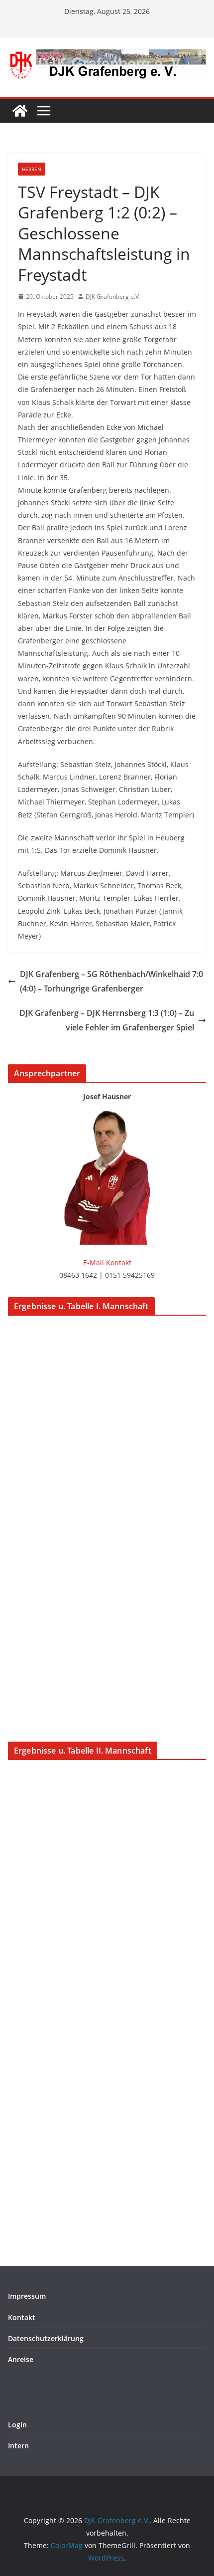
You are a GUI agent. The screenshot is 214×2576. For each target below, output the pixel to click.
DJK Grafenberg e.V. (113, 297)
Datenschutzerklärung (46, 2338)
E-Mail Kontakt (107, 1263)
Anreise (21, 2359)
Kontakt (22, 2317)
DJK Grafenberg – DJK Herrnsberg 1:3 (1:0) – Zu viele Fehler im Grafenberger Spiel (107, 1020)
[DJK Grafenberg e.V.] (20, 111)
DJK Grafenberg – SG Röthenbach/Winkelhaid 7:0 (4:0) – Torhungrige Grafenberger (111, 981)
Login (17, 2425)
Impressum (27, 2296)
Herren (32, 169)
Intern (18, 2446)
